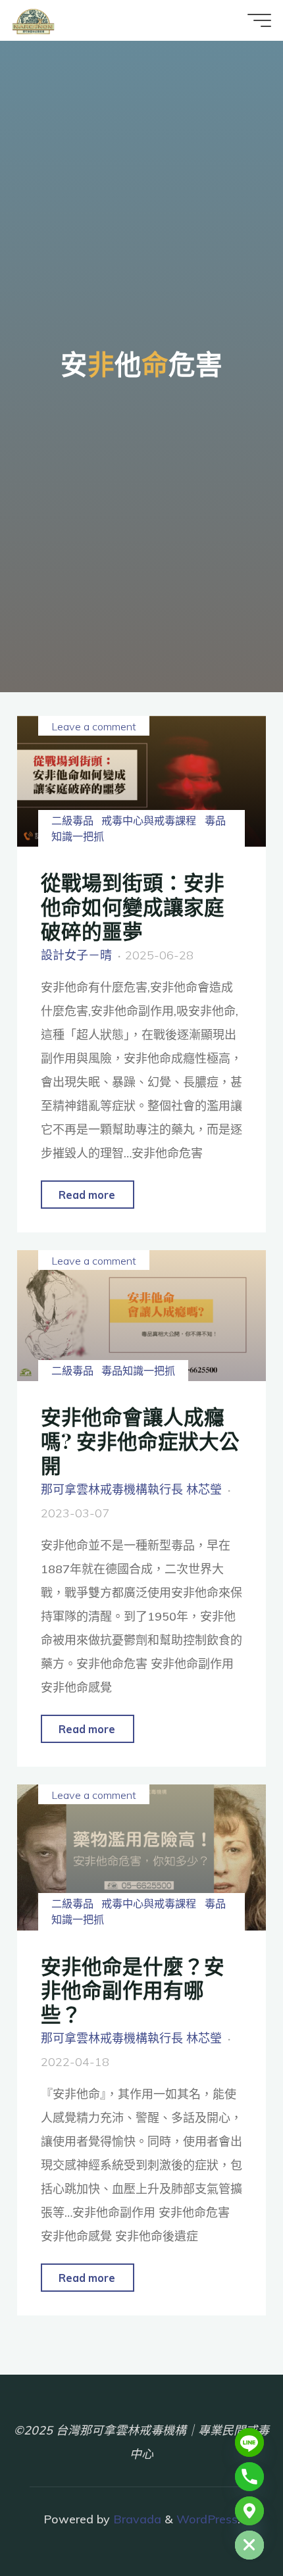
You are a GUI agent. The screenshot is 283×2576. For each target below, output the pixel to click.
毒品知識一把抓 (138, 1371)
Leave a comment (94, 726)
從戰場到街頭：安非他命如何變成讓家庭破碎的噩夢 (133, 906)
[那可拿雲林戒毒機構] (33, 20)
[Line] (249, 2442)
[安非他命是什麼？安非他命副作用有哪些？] (141, 1857)
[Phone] (249, 2477)
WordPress (207, 2519)
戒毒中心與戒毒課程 (149, 821)
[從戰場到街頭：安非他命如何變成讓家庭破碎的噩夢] (141, 781)
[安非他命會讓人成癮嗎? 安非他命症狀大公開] (141, 1316)
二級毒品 (72, 821)
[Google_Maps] (249, 2511)
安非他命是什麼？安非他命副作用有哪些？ (133, 1989)
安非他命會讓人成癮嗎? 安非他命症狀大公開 (140, 1440)
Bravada (136, 2519)
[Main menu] (259, 20)
